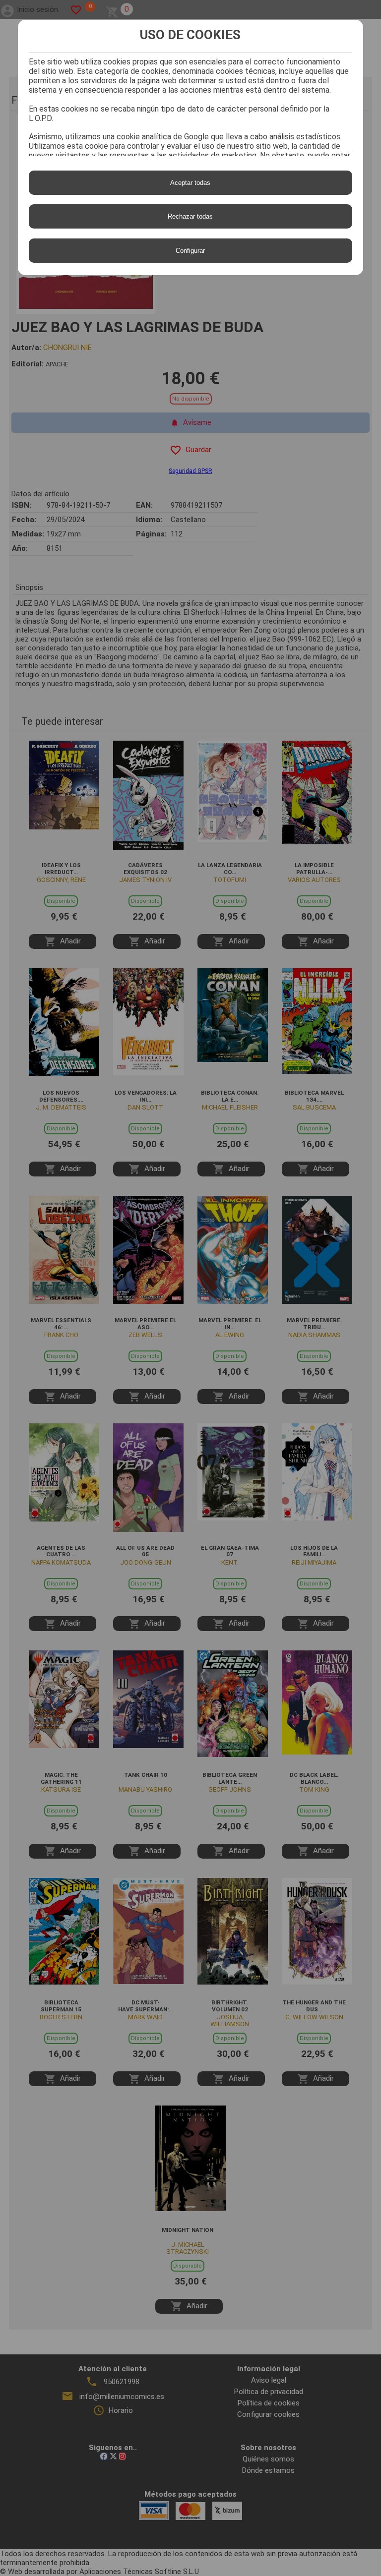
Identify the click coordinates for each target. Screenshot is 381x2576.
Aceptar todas (190, 183)
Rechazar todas (190, 216)
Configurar (190, 251)
